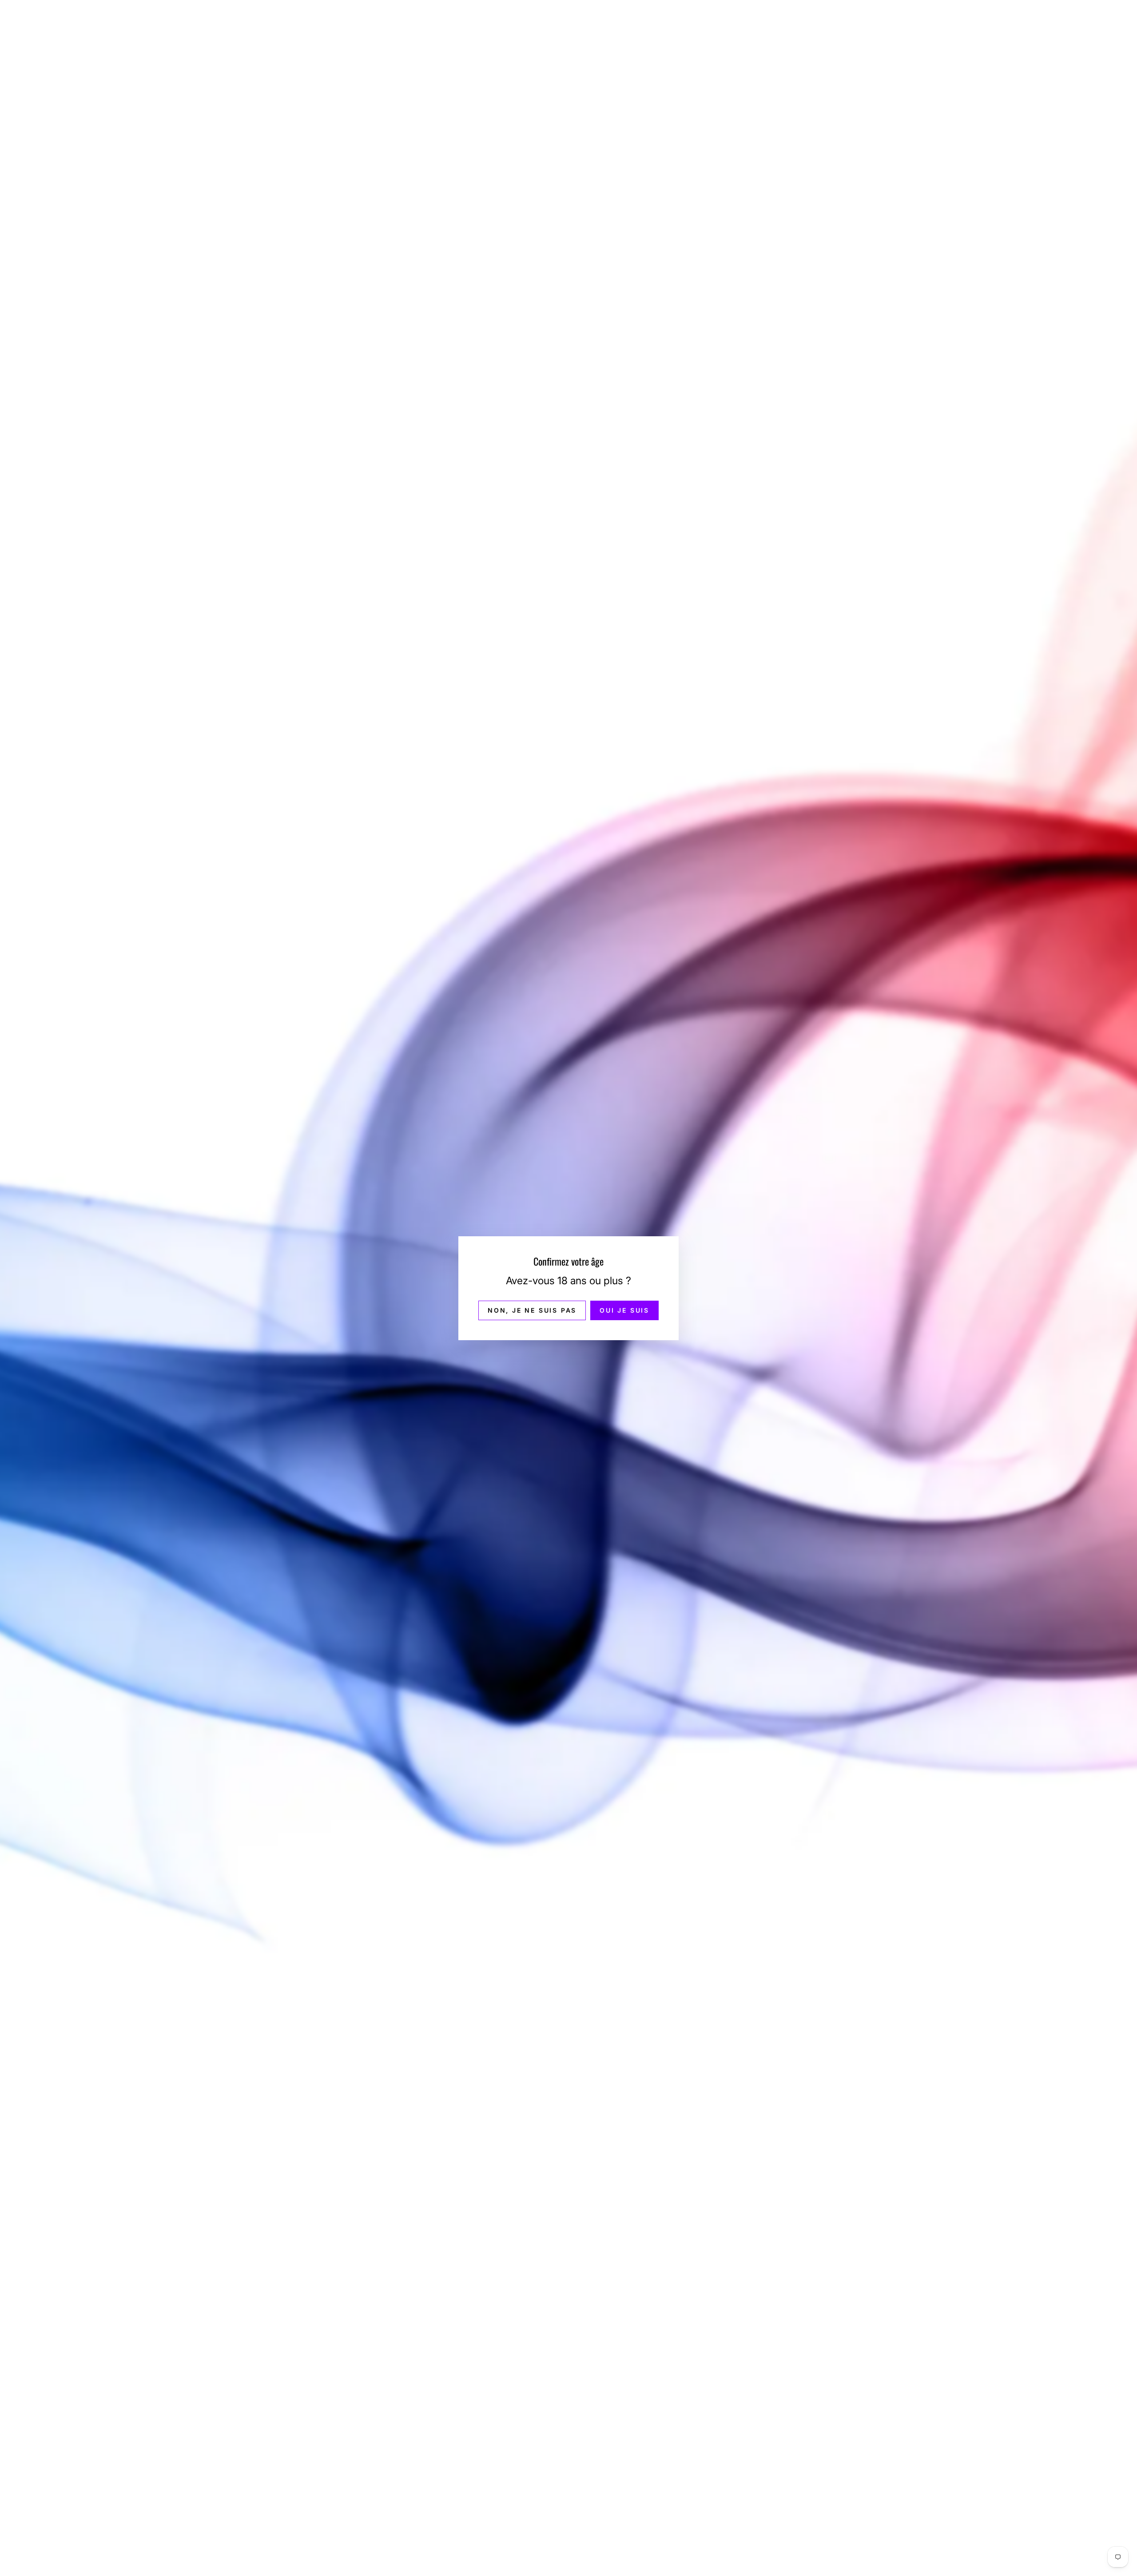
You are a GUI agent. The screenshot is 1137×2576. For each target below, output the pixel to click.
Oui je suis (624, 1310)
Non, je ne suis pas (532, 1310)
